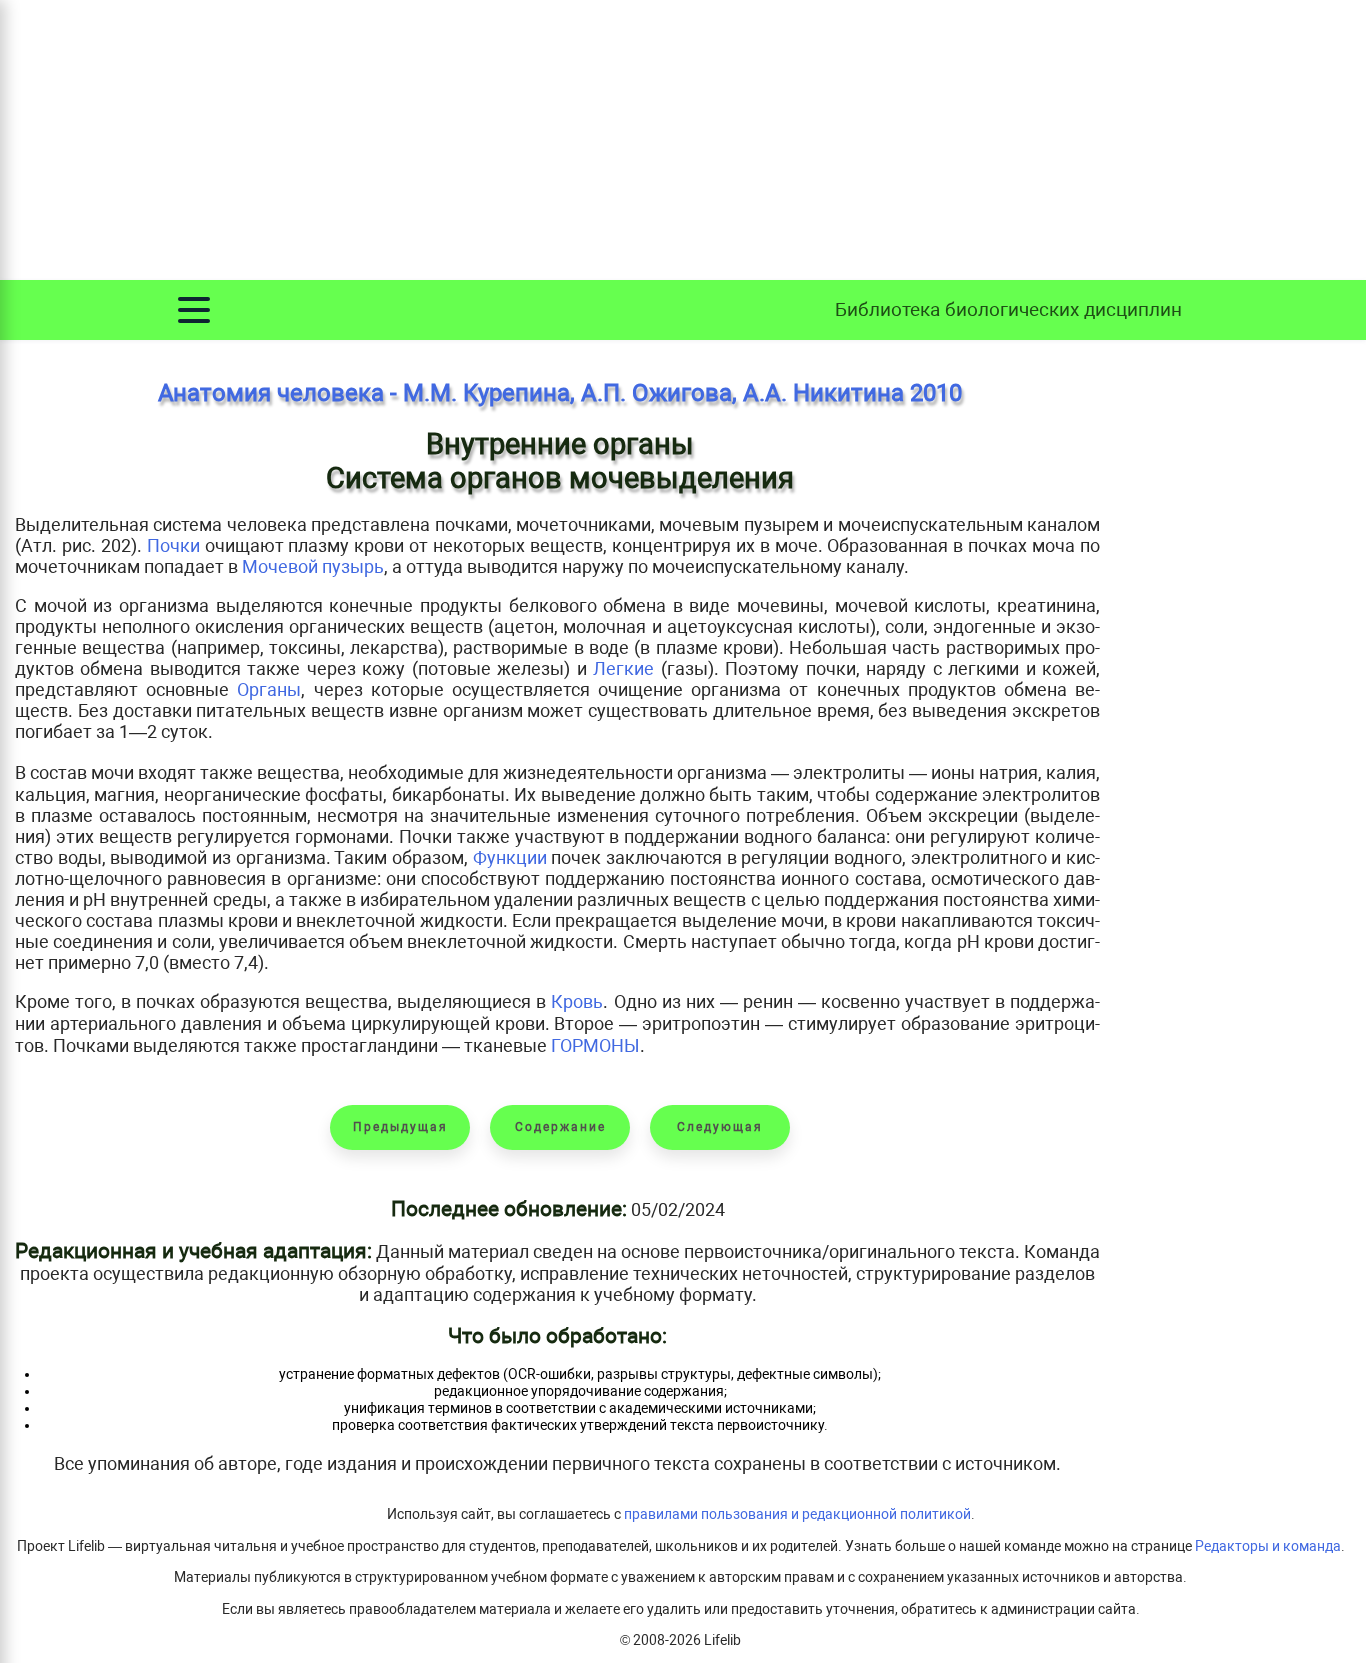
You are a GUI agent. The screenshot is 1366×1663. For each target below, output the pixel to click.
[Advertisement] (683, 140)
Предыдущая (400, 1127)
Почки (173, 545)
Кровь (577, 1001)
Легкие (623, 668)
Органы (269, 689)
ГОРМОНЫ (595, 1045)
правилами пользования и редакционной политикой (797, 1514)
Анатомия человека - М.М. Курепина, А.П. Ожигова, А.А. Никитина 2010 (560, 393)
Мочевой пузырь (313, 566)
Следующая (720, 1127)
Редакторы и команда (1268, 1546)
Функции (510, 857)
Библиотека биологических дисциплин (1008, 309)
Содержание (560, 1127)
